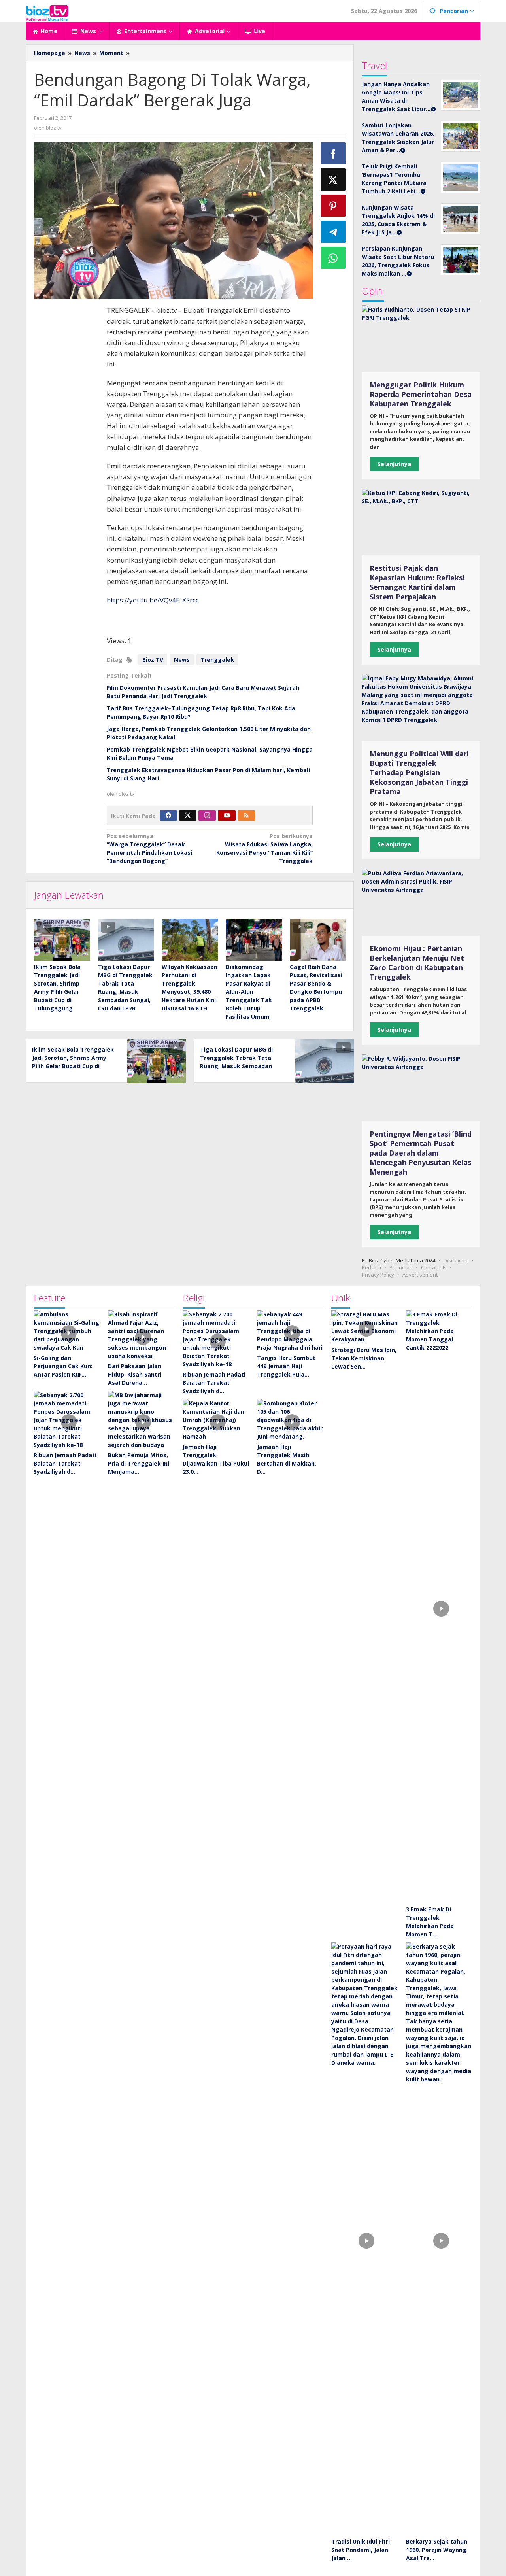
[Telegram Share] (333, 232)
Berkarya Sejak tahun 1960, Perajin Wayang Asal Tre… (437, 2550)
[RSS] (246, 816)
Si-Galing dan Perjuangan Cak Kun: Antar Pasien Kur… (63, 1366)
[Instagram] (207, 816)
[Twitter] (188, 816)
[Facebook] (168, 816)
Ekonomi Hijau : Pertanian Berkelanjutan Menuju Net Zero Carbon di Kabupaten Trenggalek (417, 963)
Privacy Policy (378, 1275)
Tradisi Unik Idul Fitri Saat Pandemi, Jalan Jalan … (361, 2550)
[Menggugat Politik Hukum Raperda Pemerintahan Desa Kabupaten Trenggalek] (421, 339)
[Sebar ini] (333, 153)
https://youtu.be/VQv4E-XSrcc (153, 600)
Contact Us (434, 1267)
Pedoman (401, 1267)
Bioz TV (153, 660)
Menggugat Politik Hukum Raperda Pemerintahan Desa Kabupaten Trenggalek (421, 394)
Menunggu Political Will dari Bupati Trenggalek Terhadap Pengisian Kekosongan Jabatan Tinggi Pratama (419, 772)
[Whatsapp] (333, 258)
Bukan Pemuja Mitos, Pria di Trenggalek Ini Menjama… (139, 1463)
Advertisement (420, 1275)
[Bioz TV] (47, 12)
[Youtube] (227, 816)
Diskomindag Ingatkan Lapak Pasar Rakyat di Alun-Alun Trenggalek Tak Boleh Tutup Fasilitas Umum (249, 992)
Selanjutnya (394, 464)
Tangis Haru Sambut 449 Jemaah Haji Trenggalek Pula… (286, 1366)
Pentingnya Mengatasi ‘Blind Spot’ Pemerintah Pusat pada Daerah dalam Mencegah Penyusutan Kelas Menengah (421, 1153)
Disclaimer (456, 1260)
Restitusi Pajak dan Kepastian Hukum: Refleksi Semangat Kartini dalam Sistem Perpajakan (417, 582)
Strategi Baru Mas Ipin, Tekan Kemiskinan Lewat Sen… (364, 1358)
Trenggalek (217, 660)
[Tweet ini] (333, 179)
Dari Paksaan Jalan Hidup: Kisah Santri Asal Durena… (135, 1374)
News (182, 660)
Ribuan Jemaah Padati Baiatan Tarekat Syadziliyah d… (65, 1463)
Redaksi (371, 1267)
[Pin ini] (333, 206)
